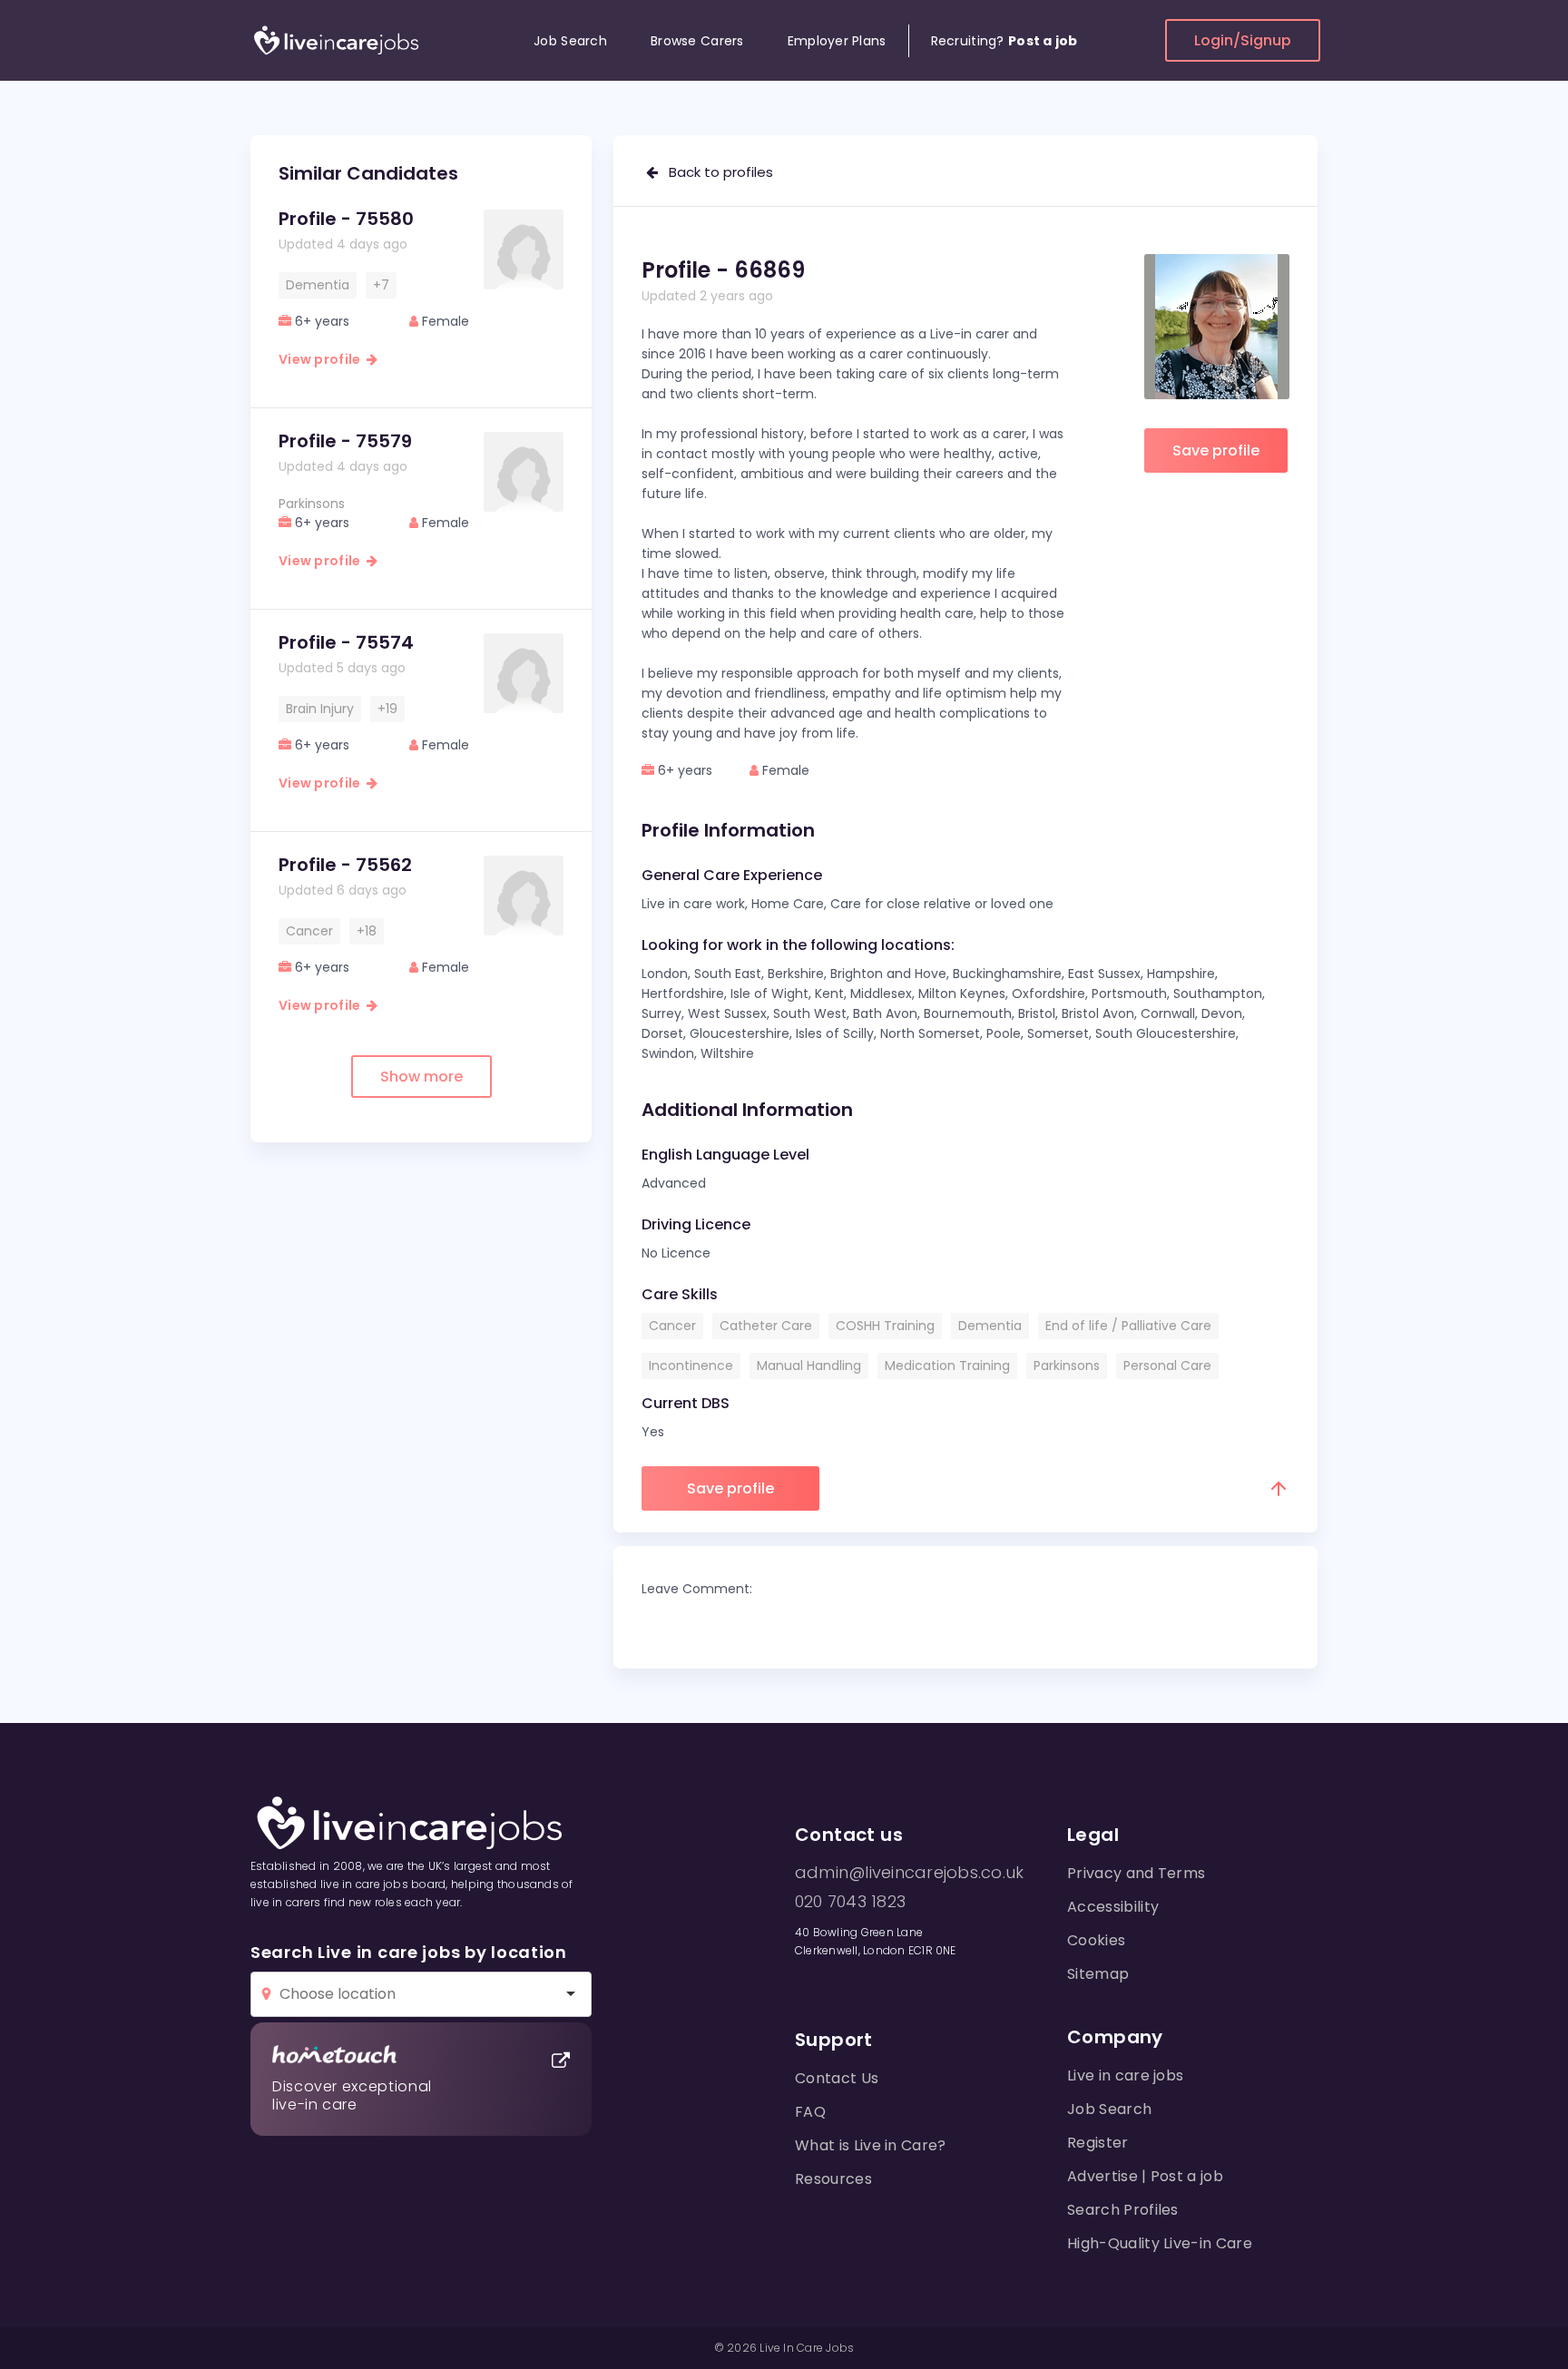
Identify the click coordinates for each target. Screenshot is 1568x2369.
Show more (421, 1077)
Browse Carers (697, 41)
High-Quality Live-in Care (1160, 2243)
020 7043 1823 (850, 1902)
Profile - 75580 (346, 219)
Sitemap (1098, 1974)
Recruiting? (1004, 41)
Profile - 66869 (723, 270)
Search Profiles (1123, 2210)
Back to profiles (715, 172)
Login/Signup (1243, 40)
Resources (833, 2179)
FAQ (810, 2112)
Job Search (570, 41)
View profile (323, 359)
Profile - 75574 (346, 642)
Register (1098, 2143)
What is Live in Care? (871, 2145)
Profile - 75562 (345, 865)
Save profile (1216, 450)
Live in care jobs (1125, 2075)
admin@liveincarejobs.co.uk (909, 1873)
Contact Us (837, 2078)
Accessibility (1113, 1907)
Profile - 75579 (345, 441)
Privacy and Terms (1136, 1873)
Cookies (1096, 1940)
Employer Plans (837, 41)
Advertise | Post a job (1145, 2176)
